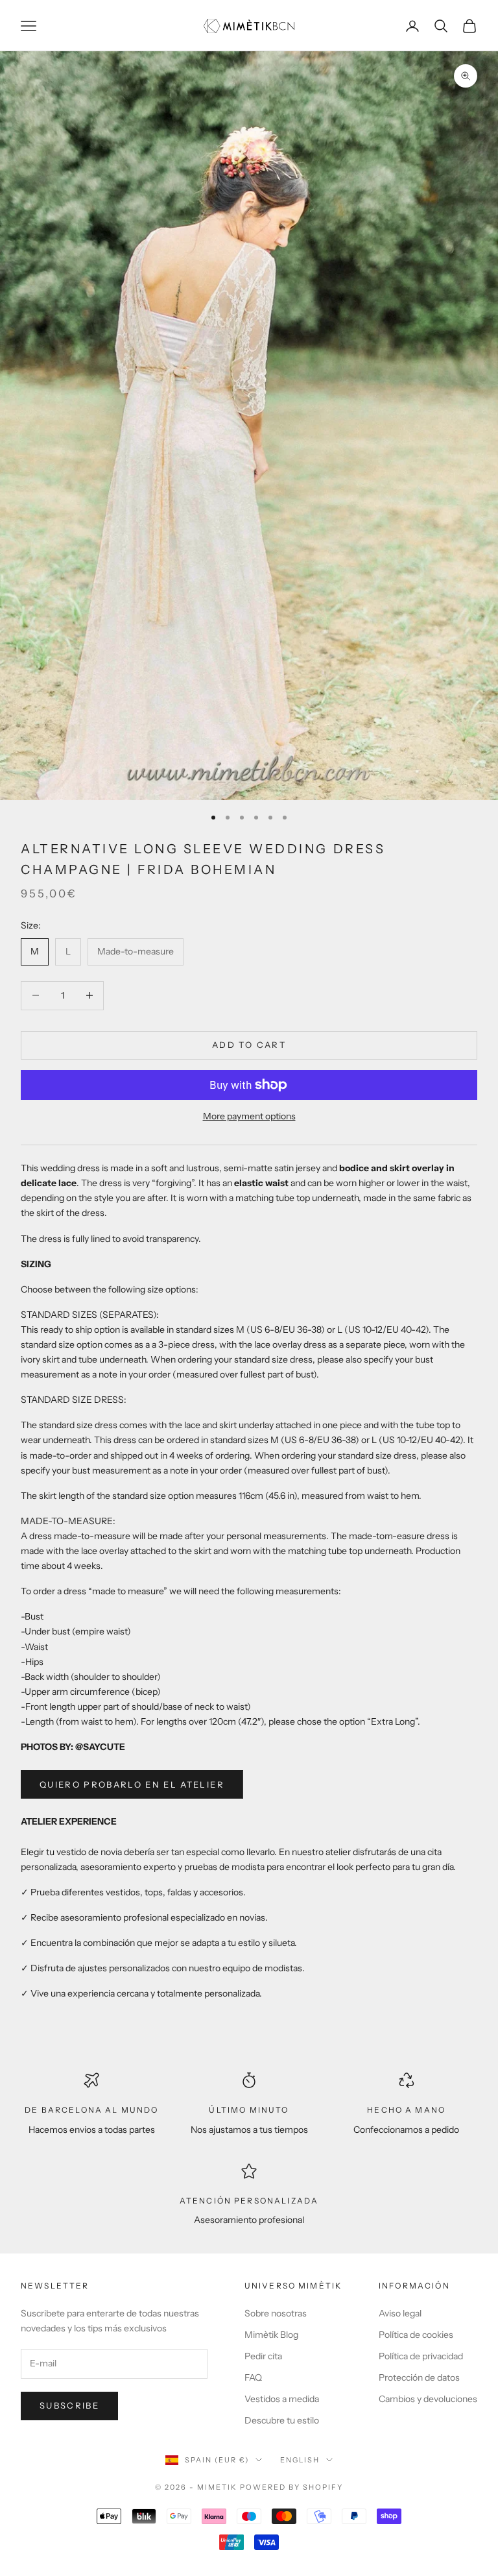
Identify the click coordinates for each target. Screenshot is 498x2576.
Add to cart (249, 1045)
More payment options (249, 1116)
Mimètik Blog (271, 2335)
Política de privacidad (421, 2356)
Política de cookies (416, 2335)
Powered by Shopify (291, 2487)
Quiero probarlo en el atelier (132, 1784)
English (300, 2460)
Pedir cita (263, 2356)
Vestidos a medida (282, 2399)
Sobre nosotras (276, 2313)
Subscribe (69, 2405)
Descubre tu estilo (282, 2420)
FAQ (253, 2377)
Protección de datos (419, 2377)
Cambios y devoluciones (428, 2399)
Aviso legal (400, 2313)
